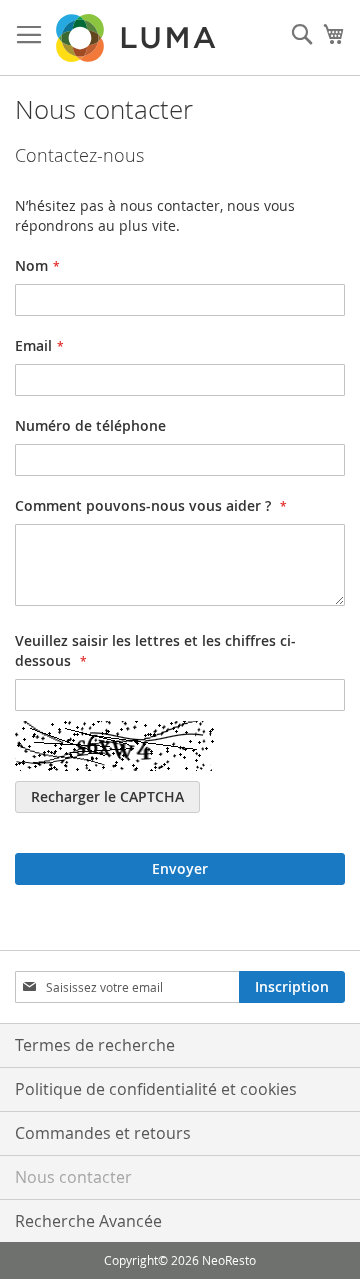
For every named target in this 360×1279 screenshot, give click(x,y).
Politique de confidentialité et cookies (156, 1089)
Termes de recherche (95, 1045)
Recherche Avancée (88, 1221)
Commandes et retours (103, 1133)
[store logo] (137, 38)
